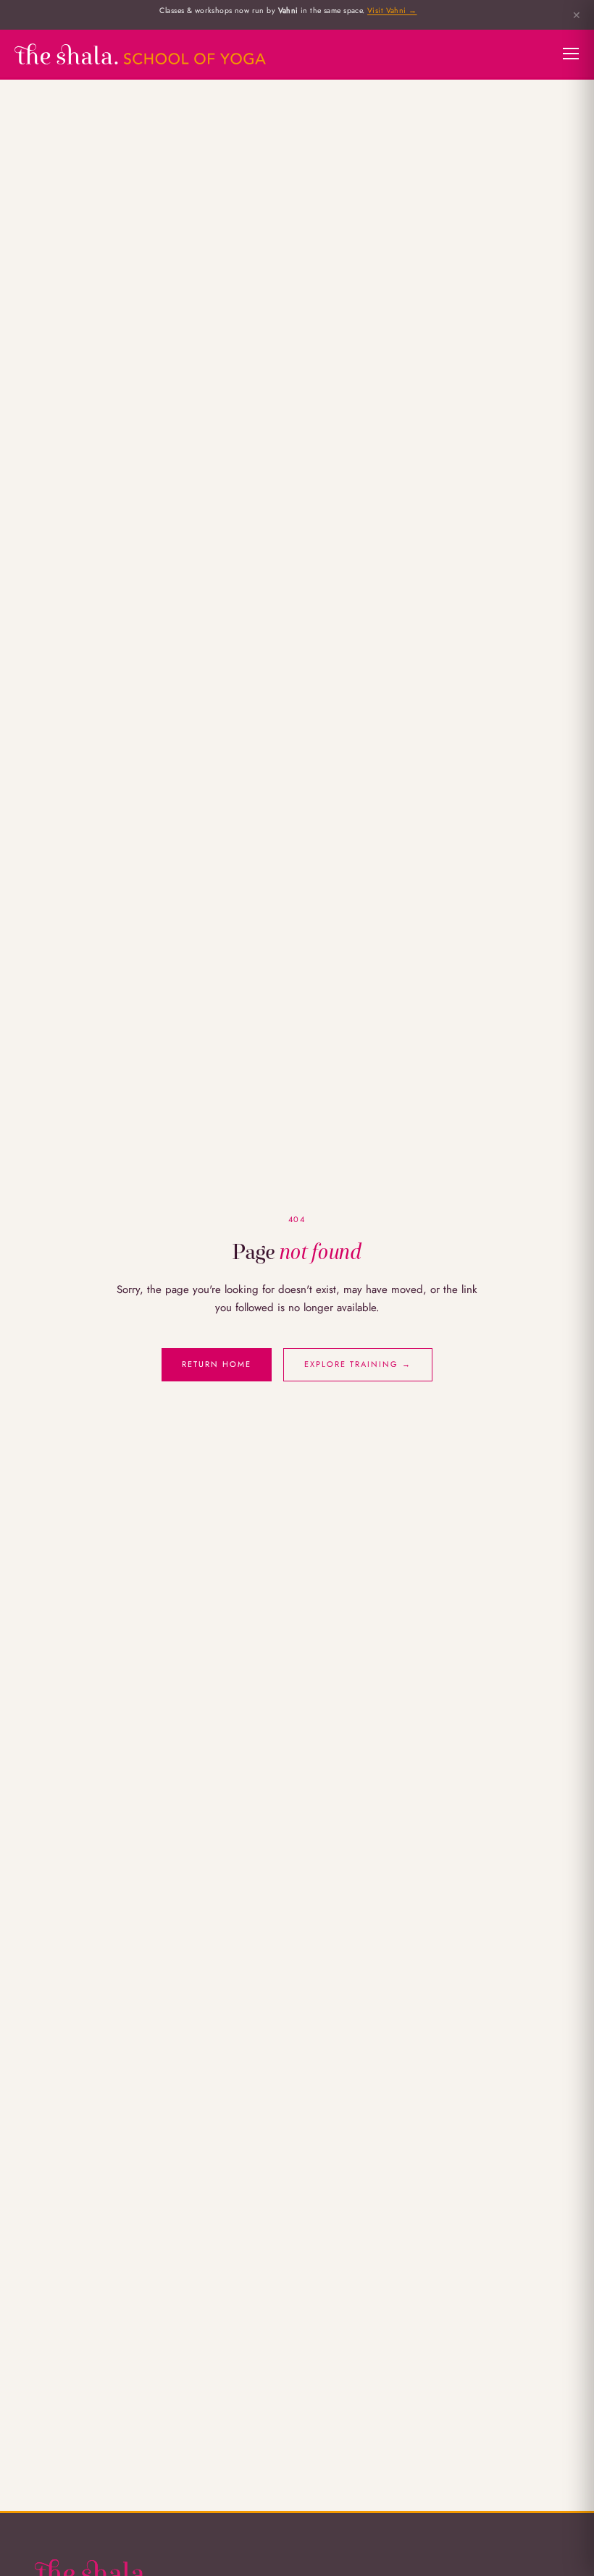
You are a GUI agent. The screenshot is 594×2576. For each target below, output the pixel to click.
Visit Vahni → (392, 10)
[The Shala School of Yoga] (140, 54)
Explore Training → (358, 1364)
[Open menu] (571, 54)
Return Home (217, 1364)
